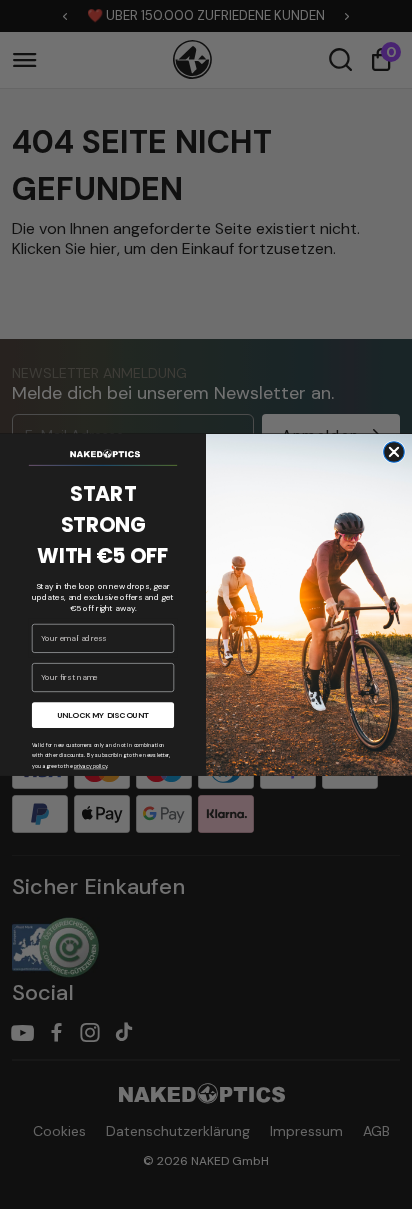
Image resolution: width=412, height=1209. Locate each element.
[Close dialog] (394, 451)
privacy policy (90, 766)
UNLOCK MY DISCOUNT (103, 714)
